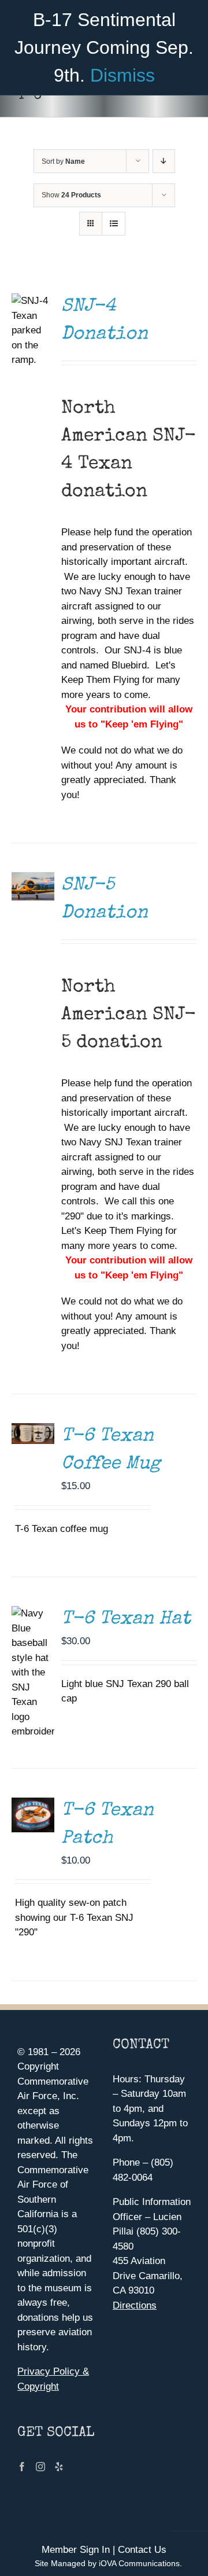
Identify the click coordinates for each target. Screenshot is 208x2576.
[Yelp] (59, 2467)
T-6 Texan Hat (126, 1620)
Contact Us (142, 2550)
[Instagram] (40, 2467)
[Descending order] (164, 161)
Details (36, 872)
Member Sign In (76, 2550)
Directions (135, 2305)
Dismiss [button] (122, 75)
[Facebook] (22, 2467)
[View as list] (114, 224)
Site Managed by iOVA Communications (107, 2563)
